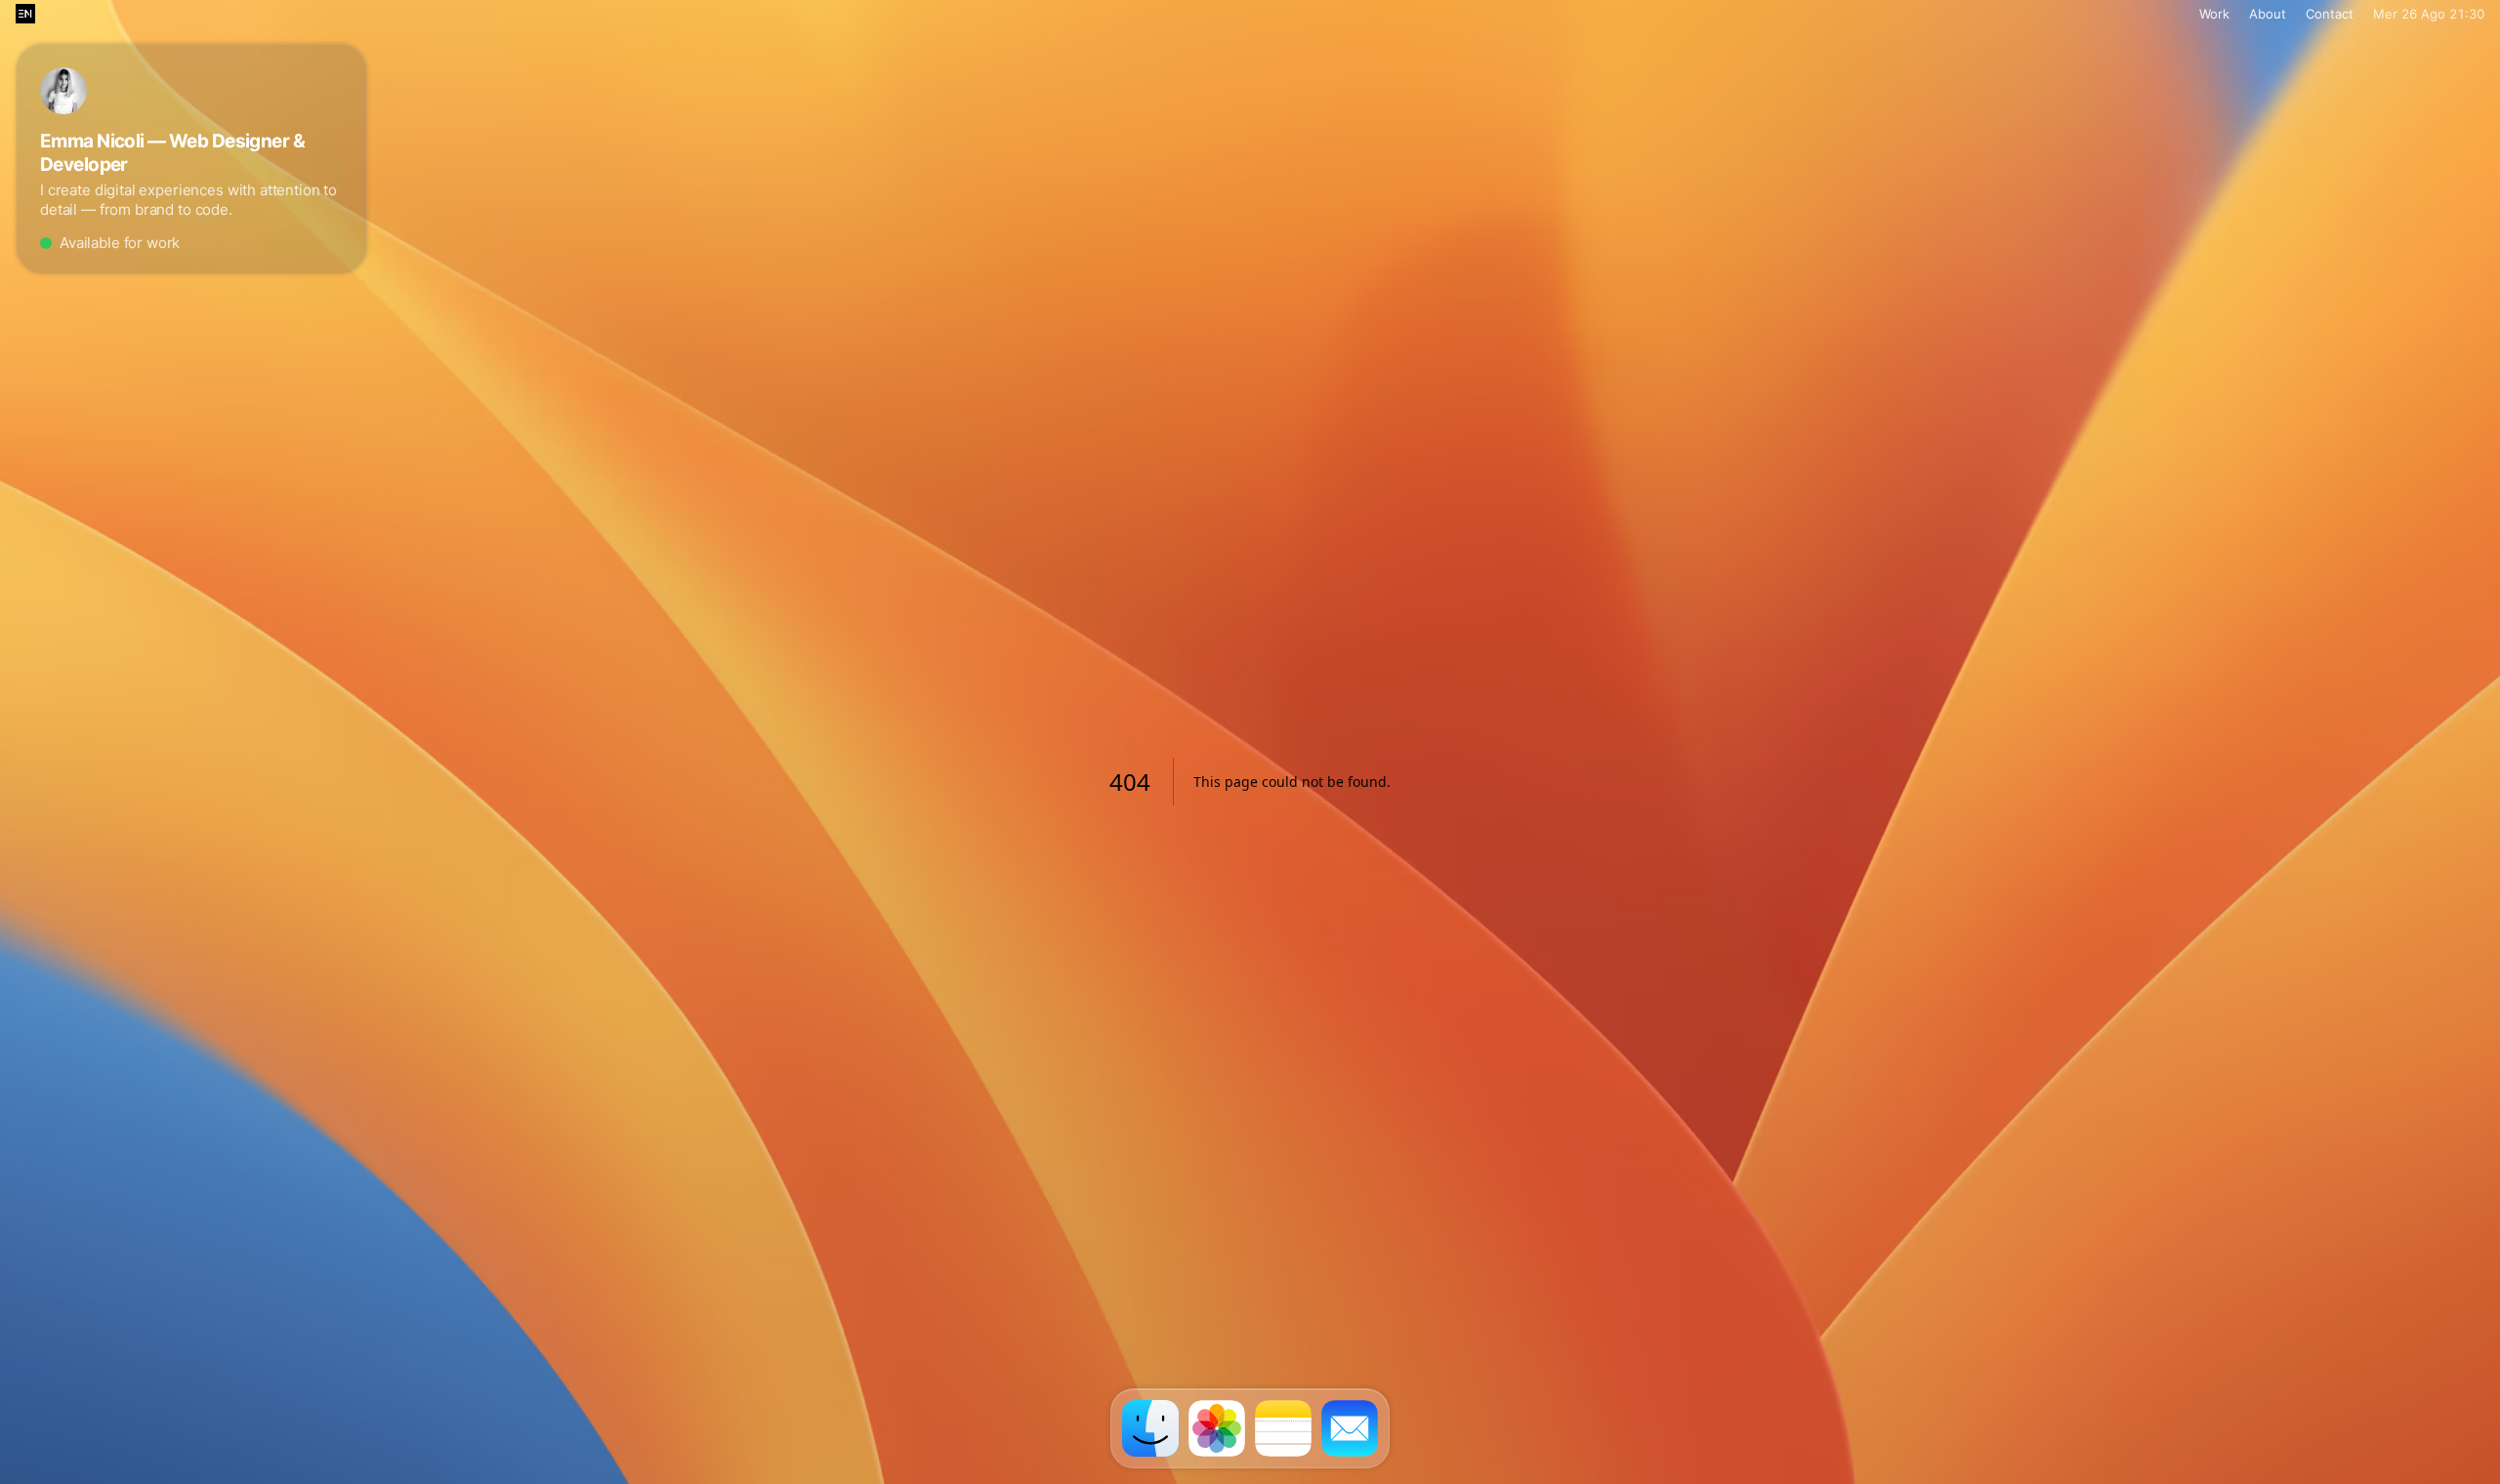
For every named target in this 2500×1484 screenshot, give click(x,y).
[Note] (1283, 1428)
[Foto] (1217, 1428)
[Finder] (1150, 1428)
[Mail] (1350, 1428)
